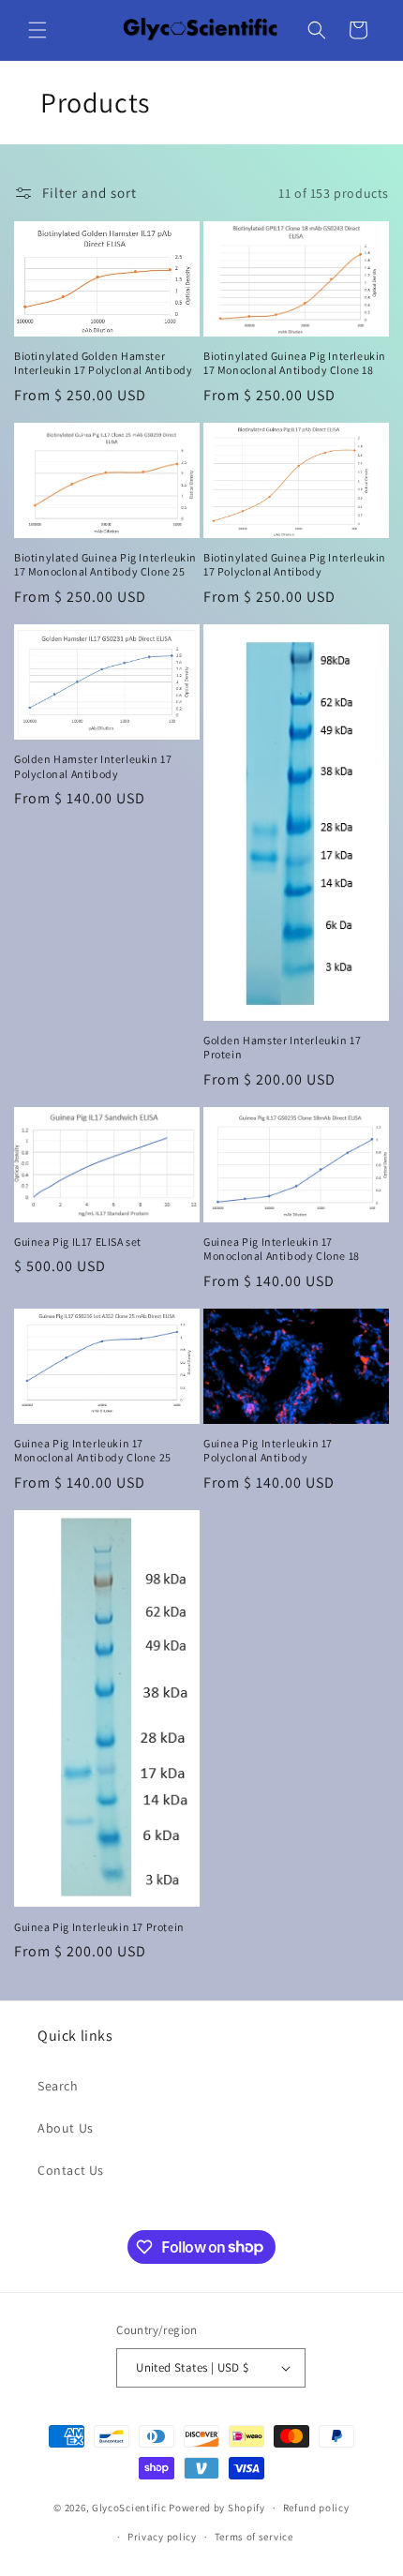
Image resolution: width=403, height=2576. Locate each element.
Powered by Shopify (217, 2508)
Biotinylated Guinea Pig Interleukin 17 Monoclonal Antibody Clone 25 (105, 565)
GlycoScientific (129, 2508)
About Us (66, 2128)
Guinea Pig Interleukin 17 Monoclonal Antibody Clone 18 (282, 1249)
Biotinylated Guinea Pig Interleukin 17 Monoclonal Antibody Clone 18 (295, 363)
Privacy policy (162, 2537)
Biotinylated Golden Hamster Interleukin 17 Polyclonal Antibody (103, 363)
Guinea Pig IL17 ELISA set (78, 1242)
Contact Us (71, 2170)
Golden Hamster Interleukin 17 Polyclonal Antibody (93, 766)
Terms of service (254, 2537)
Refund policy (316, 2508)
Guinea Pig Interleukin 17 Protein (99, 1927)
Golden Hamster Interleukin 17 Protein (282, 1048)
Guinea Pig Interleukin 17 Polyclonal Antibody (268, 1451)
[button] (37, 30)
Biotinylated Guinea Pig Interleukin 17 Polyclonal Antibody (295, 565)
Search (58, 2086)
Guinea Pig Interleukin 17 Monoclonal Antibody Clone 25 (93, 1451)
